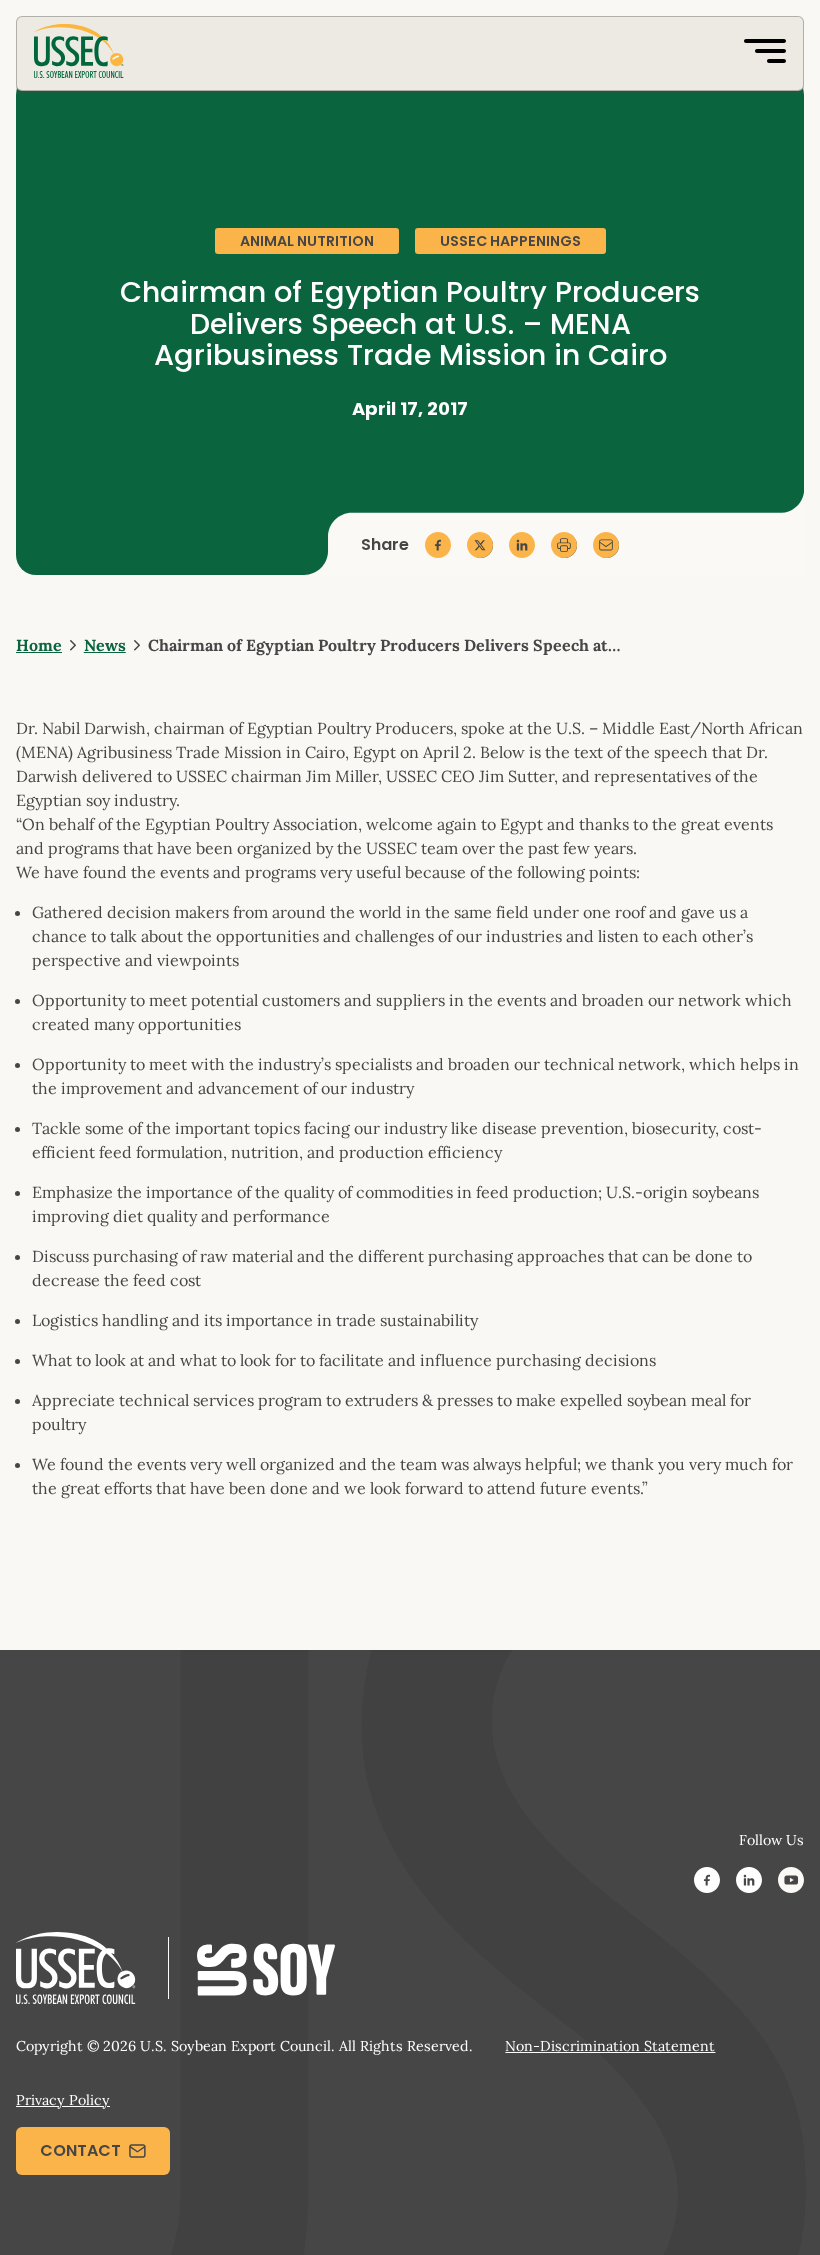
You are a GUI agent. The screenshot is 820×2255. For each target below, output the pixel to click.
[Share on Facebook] (438, 545)
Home (39, 645)
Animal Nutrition (307, 241)
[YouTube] (791, 1883)
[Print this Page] (564, 545)
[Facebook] (707, 1883)
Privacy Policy (63, 2100)
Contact (80, 2150)
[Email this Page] (606, 545)
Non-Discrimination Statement (610, 2046)
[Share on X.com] (480, 545)
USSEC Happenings (510, 241)
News (105, 645)
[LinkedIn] (749, 1883)
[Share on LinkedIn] (522, 545)
